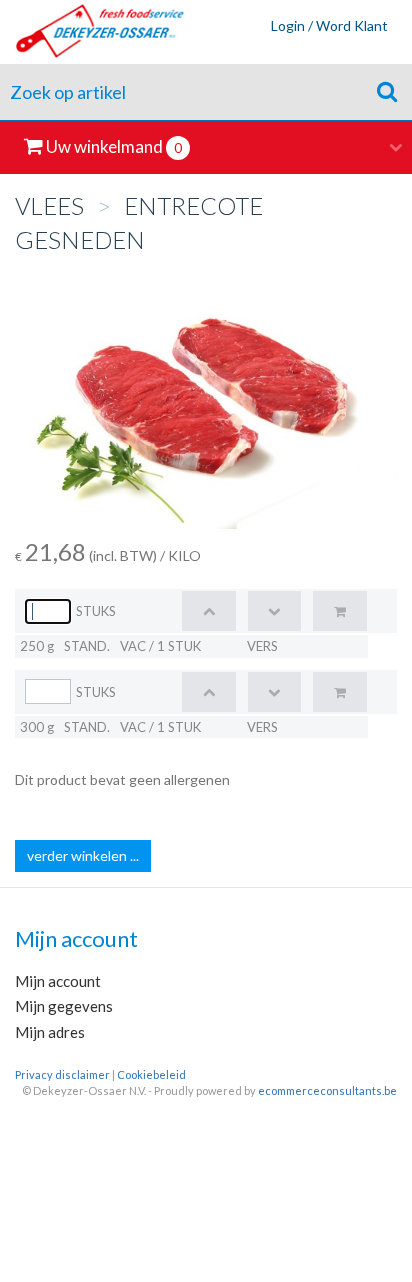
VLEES (49, 205)
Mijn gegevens (64, 1006)
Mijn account (58, 981)
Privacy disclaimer (62, 1074)
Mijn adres (50, 1032)
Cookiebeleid (151, 1074)
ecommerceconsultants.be (327, 1090)
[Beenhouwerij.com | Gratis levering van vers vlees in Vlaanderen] (93, 32)
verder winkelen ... (83, 855)
